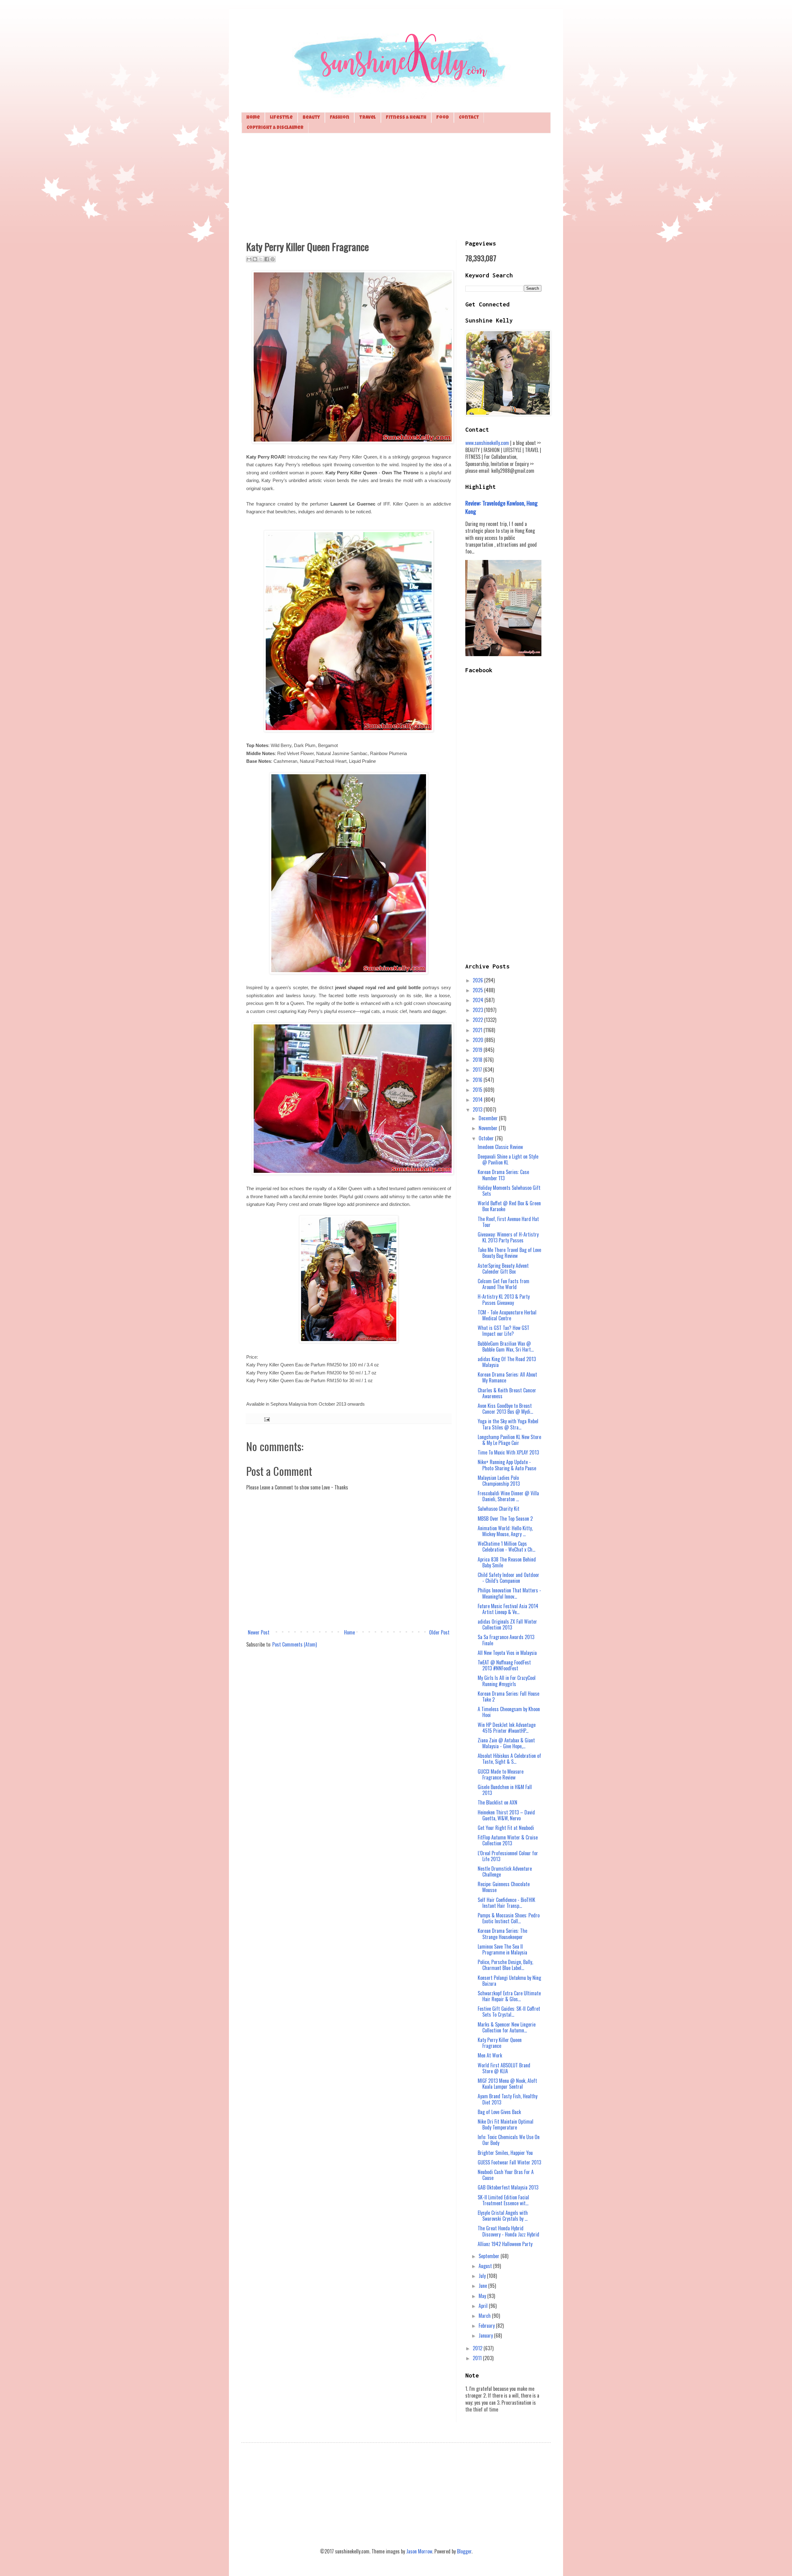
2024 (479, 1000)
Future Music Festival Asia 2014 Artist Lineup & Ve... (508, 1609)
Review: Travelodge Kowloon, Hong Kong (501, 507)
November (489, 1128)
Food (443, 118)
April (484, 2306)
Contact (469, 118)
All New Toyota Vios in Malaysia (507, 1653)
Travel (368, 118)
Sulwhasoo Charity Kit (499, 1509)
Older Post (439, 1632)
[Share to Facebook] (267, 259)
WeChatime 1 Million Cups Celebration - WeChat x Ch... (506, 1546)
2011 (478, 2358)
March (485, 2316)
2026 (478, 980)
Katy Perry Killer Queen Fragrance (500, 2043)
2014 (478, 1100)
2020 (479, 1040)
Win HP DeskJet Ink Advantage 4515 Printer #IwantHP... (507, 1728)
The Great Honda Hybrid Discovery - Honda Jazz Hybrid (508, 2231)
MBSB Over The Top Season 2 (505, 1519)
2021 (478, 1030)
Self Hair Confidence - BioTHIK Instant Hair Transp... (506, 1903)
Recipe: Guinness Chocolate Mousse (504, 1887)
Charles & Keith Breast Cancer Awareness (507, 1393)
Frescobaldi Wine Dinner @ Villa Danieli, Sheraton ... (508, 1496)
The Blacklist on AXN (497, 1802)
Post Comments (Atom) (295, 1644)
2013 (478, 1109)
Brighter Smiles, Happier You (505, 2153)
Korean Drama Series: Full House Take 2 (508, 1696)
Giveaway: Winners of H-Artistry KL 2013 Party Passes (508, 1237)
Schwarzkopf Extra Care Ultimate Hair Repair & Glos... (509, 1996)
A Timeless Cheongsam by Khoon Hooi (509, 1712)
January (486, 2335)
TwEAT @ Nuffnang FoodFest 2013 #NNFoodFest (504, 1665)
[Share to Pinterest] (273, 259)
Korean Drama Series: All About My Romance (507, 1377)
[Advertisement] (396, 186)
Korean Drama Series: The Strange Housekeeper (502, 1934)
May (483, 2296)
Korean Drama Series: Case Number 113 (503, 1175)
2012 (478, 2348)
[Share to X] (261, 259)
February (487, 2326)
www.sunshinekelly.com (487, 443)
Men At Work (490, 2055)
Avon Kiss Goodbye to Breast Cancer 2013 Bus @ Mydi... (505, 1409)
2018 (478, 1060)
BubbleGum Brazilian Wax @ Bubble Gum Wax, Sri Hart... (506, 1346)
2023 (478, 1010)
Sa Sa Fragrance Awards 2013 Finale (506, 1640)
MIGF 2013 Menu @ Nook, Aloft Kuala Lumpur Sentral (507, 2084)
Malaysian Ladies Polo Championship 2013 (499, 1481)
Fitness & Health (406, 118)
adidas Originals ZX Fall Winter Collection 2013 (507, 1624)
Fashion (340, 118)
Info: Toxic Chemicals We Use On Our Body (509, 2140)
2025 (478, 990)
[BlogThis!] (255, 259)
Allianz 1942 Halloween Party (505, 2244)
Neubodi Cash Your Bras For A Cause (506, 2175)
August (486, 2266)
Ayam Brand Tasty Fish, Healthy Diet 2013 (508, 2099)
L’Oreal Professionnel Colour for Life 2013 (508, 1856)
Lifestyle (281, 118)
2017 (478, 1070)
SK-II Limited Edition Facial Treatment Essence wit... (503, 2200)
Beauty (311, 118)
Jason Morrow (419, 2551)
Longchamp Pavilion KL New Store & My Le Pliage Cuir (509, 1440)
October (487, 1138)
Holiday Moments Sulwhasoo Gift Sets (509, 1191)
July (483, 2276)
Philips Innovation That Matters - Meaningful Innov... (509, 1593)
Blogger (464, 2551)
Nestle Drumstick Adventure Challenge (505, 1871)
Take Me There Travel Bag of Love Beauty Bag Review (509, 1253)
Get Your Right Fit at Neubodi (506, 1828)
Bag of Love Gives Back (499, 2112)
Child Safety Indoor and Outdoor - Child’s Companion (508, 1578)
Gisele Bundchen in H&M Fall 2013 (505, 1790)
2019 (478, 1050)
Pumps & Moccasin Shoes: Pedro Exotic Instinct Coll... (509, 1918)
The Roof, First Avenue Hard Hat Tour (508, 1222)
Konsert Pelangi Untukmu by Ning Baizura (509, 1981)
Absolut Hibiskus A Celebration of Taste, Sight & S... (509, 1759)
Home (253, 118)
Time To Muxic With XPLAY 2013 (508, 1452)
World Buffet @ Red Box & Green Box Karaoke (509, 1206)
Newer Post (259, 1632)
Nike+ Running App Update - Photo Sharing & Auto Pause (507, 1465)
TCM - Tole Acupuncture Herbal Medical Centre (507, 1315)
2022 (478, 1020)
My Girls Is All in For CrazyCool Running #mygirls (507, 1681)
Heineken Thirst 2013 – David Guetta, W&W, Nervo (506, 1815)
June (483, 2286)
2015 (478, 1090)
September (490, 2256)
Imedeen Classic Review (500, 1147)
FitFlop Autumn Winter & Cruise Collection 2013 (508, 1840)
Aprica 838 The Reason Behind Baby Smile (507, 1562)
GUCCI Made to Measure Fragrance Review (501, 1774)
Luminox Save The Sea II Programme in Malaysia (502, 1949)
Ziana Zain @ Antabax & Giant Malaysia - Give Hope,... (506, 1743)
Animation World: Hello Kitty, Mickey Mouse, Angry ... (505, 1531)
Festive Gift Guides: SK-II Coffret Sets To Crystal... (509, 2012)
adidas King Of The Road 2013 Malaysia (507, 1362)
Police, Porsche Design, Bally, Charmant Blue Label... (505, 1965)
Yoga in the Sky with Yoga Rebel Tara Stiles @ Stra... (508, 1424)
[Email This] (249, 259)
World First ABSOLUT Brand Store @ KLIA (504, 2068)
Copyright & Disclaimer (275, 128)
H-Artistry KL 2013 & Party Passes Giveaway (504, 1299)
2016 (478, 1080)
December (489, 1118)
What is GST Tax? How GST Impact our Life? (504, 1331)
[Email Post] (266, 1418)
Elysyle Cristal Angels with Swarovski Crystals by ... (503, 2216)
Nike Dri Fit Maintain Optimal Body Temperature (506, 2124)
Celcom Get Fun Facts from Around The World (504, 1284)
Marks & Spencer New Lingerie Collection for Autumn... (507, 2027)
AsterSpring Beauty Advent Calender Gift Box (503, 1269)
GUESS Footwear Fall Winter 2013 (509, 2162)
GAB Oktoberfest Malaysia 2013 (508, 2187)
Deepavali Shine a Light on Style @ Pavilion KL (508, 1159)
